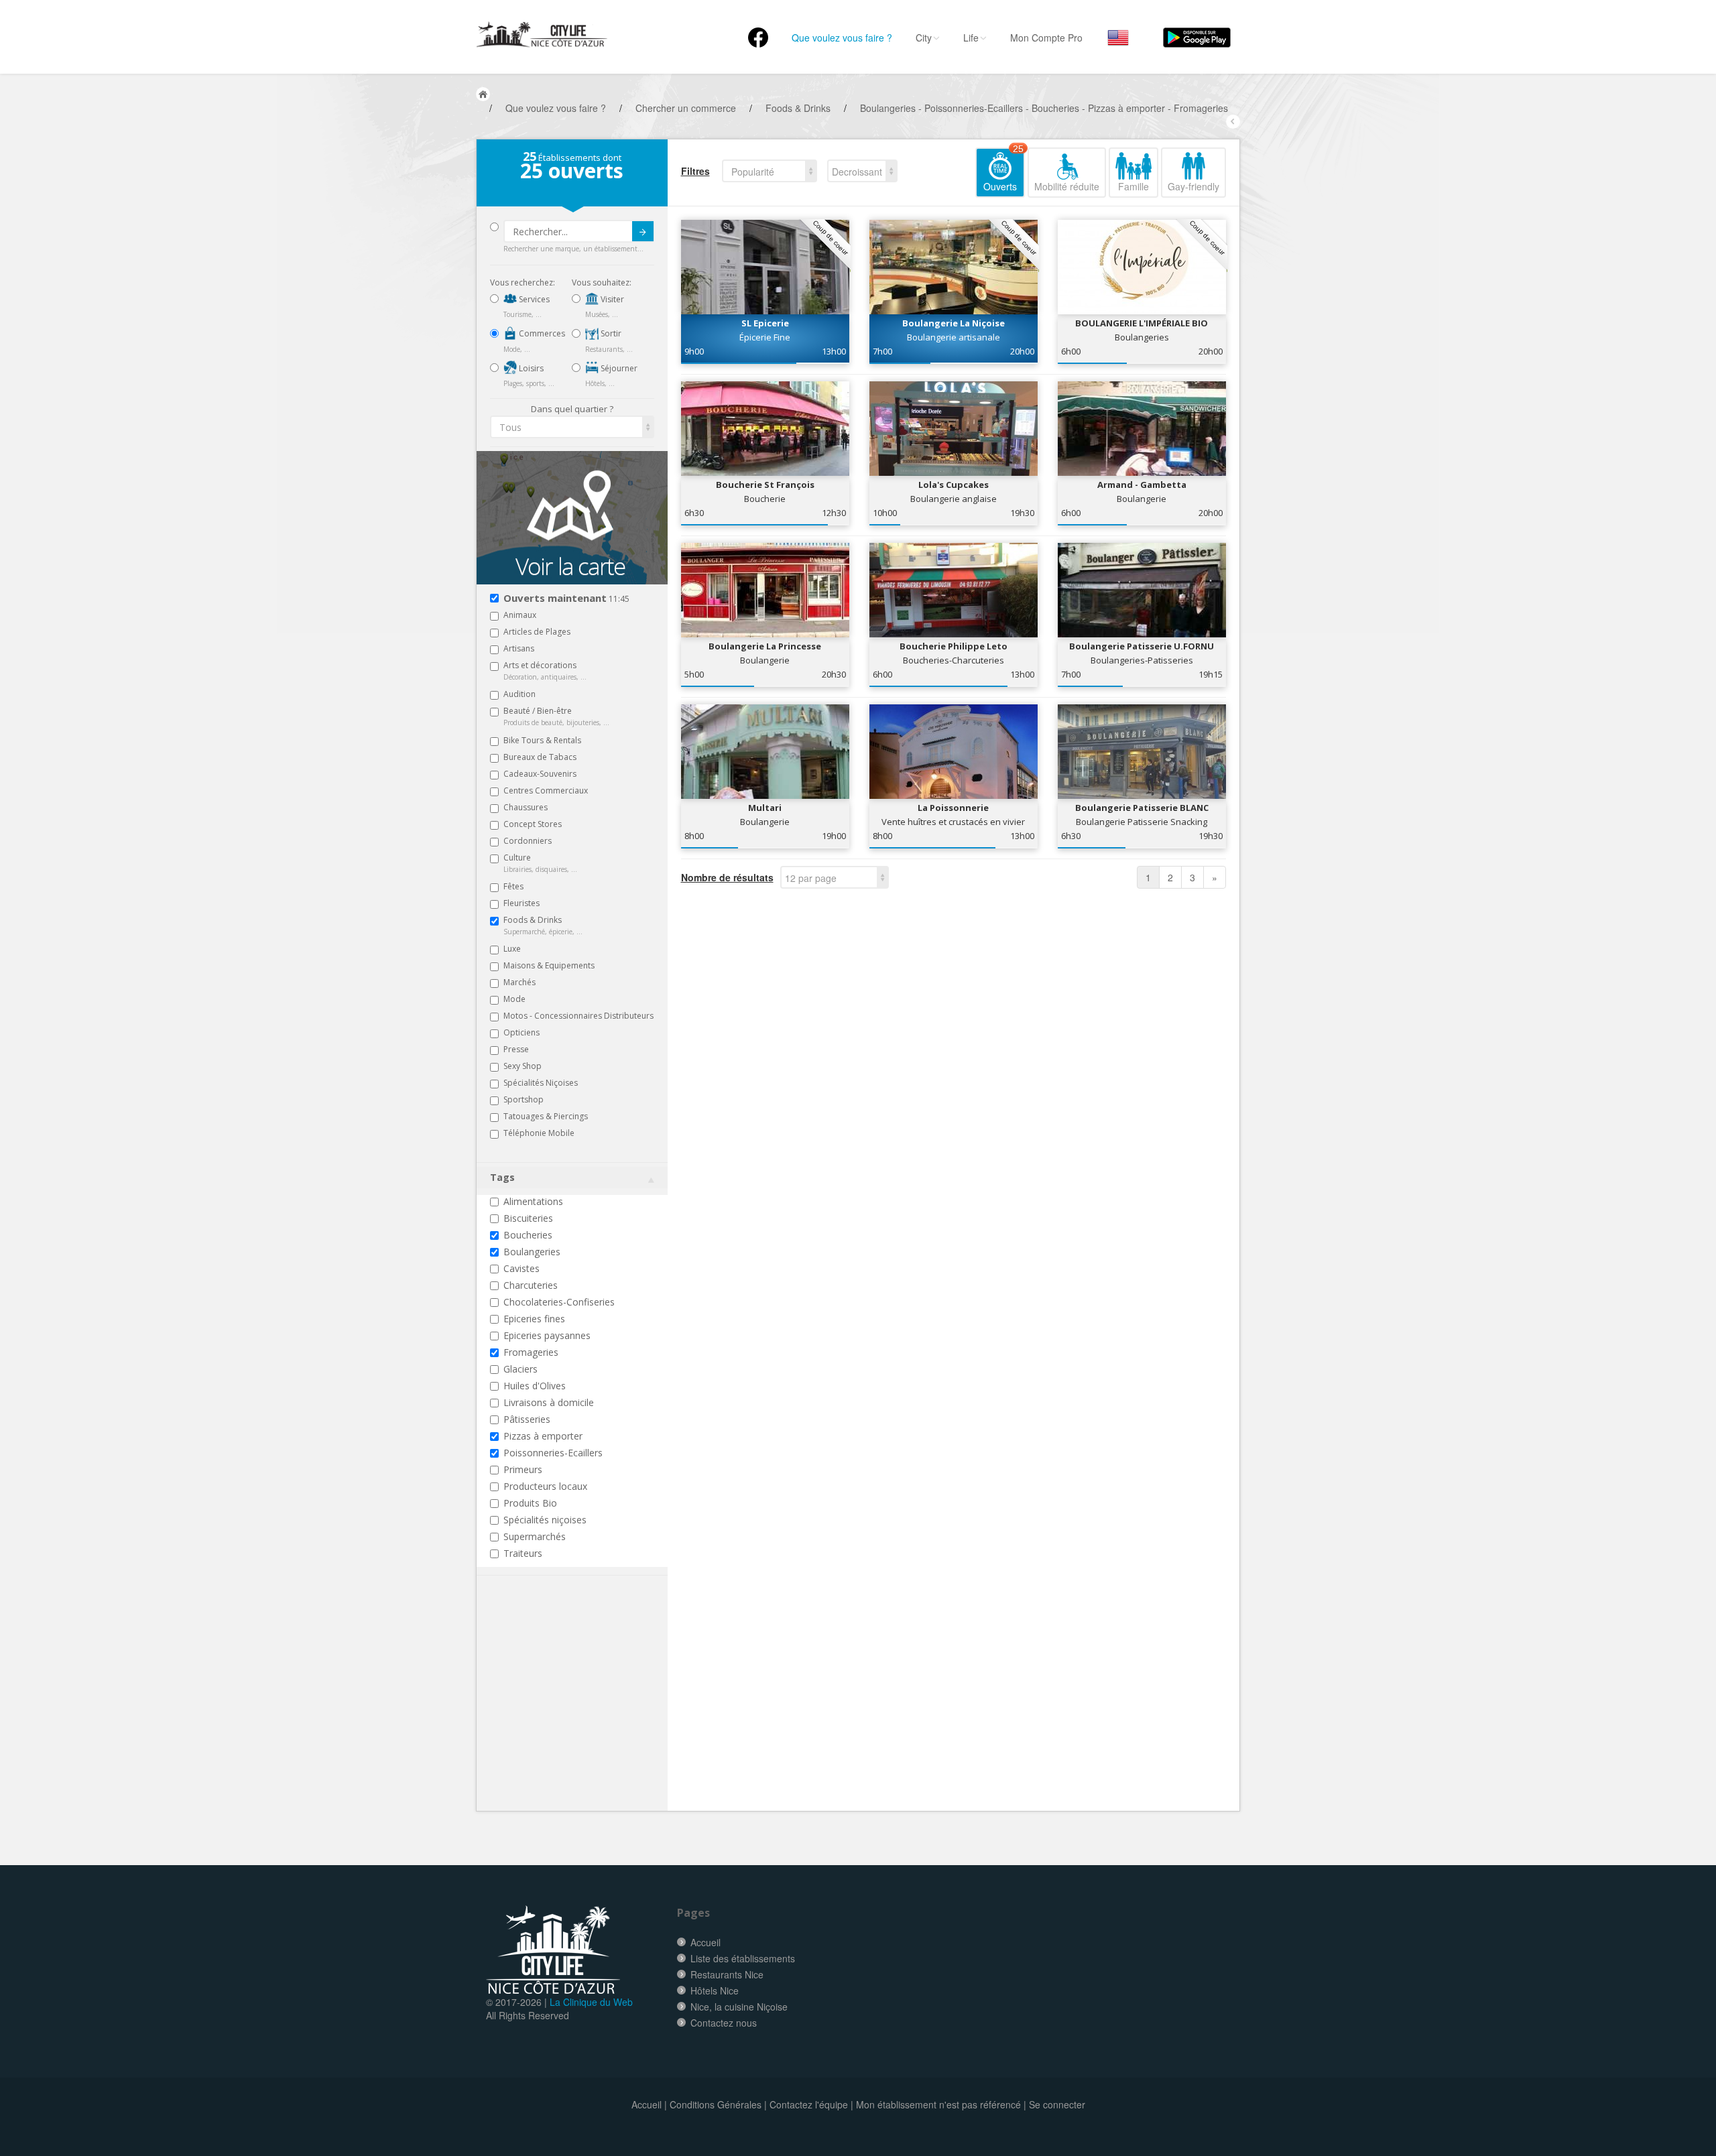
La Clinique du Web (591, 2002)
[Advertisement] (570, 1714)
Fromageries (531, 1352)
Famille (1133, 186)
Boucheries (528, 1235)
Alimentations (533, 1201)
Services (533, 299)
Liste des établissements (743, 1958)
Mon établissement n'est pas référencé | (941, 2104)
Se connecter (1057, 2104)
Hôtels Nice (715, 1990)
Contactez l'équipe (809, 2104)
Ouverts (1003, 170)
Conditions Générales (716, 2104)
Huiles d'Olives (535, 1386)
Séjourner (618, 368)
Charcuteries (531, 1285)
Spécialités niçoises (545, 1520)
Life (971, 38)
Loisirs (530, 368)
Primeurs (523, 1469)
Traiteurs (523, 1553)
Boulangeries (532, 1252)
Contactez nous (724, 2023)
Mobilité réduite (1067, 186)
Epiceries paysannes (547, 1335)
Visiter (611, 299)
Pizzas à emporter (543, 1436)
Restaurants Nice (727, 1974)
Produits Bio (530, 1503)
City (924, 38)
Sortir (610, 333)
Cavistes (522, 1268)
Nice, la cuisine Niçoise (739, 2007)
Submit (643, 231)
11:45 (566, 599)
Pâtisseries (527, 1419)
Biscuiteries (528, 1218)
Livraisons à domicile (549, 1402)
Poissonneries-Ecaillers (553, 1453)
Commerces (541, 333)
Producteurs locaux (545, 1486)
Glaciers (520, 1369)
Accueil (706, 1942)
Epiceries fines (534, 1319)
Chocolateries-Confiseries (559, 1302)
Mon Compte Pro (1046, 38)
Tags (502, 1177)
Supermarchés (535, 1536)
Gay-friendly (1193, 186)
